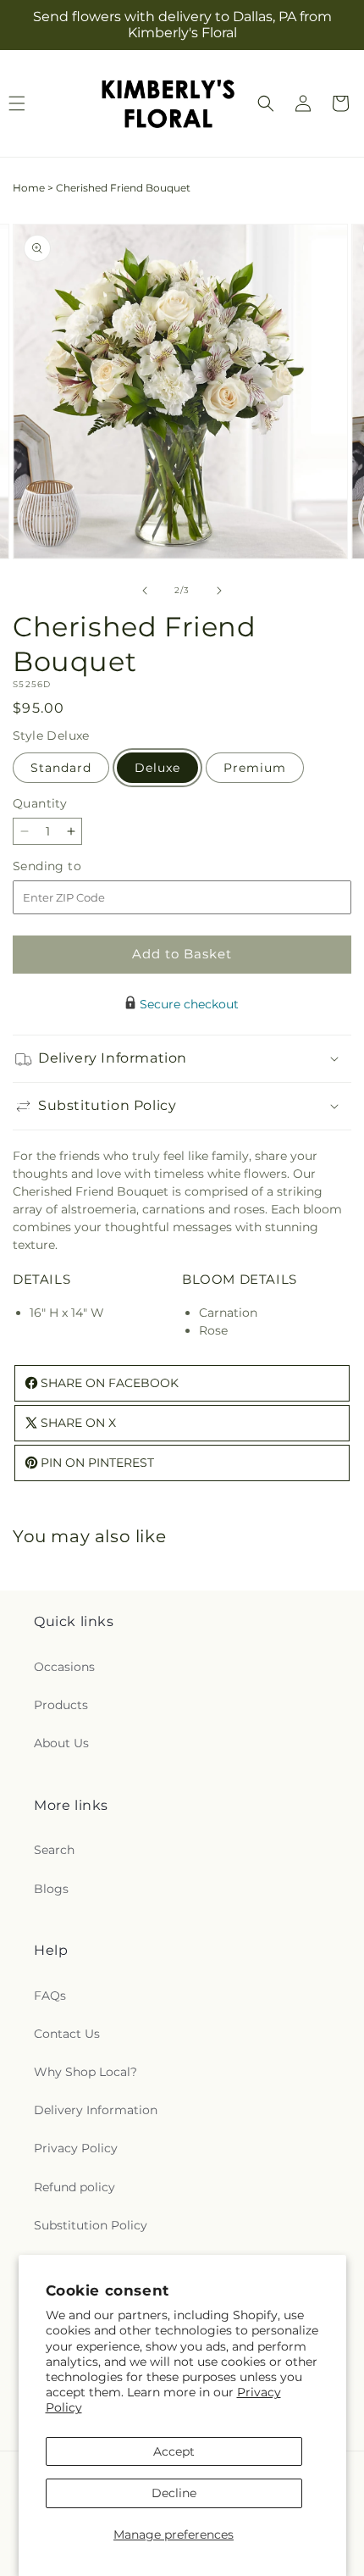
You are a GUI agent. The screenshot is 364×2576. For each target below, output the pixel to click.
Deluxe (157, 768)
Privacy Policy (76, 2148)
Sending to (72, 866)
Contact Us (67, 2034)
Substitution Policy (91, 2225)
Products (61, 1705)
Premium (255, 768)
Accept (174, 2451)
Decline (174, 2493)
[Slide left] (145, 591)
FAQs (50, 1996)
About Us (61, 1743)
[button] (266, 103)
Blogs (51, 1889)
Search (54, 1850)
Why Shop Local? (85, 2072)
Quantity (40, 803)
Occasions (64, 1667)
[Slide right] (219, 591)
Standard (61, 768)
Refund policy (74, 2187)
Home (29, 188)
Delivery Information (96, 2110)
